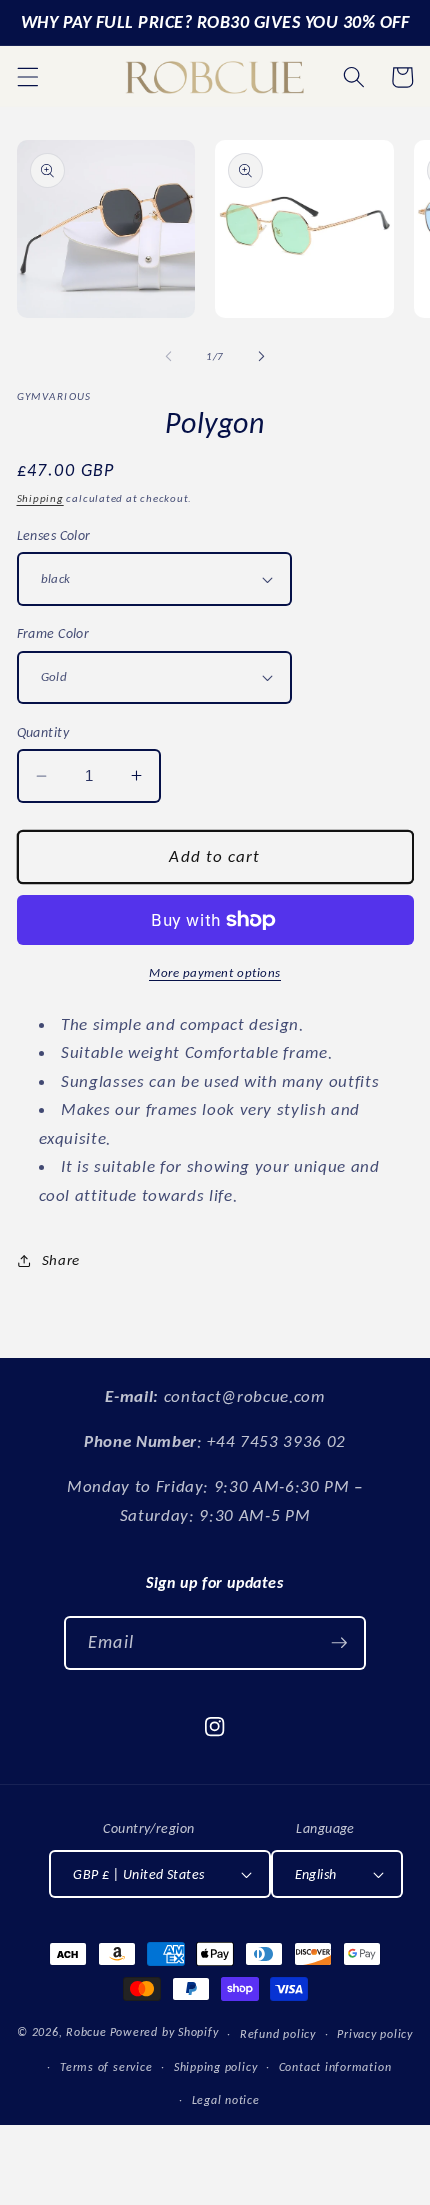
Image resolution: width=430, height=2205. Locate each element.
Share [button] (61, 1259)
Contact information (335, 2066)
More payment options (215, 972)
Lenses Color (54, 535)
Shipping (40, 498)
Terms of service (106, 2066)
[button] (27, 77)
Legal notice (226, 2099)
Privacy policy (375, 2033)
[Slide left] (169, 357)
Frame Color (53, 633)
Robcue (86, 2032)
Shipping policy (216, 2066)
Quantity (43, 732)
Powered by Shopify (164, 2032)
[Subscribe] (339, 1643)
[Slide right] (261, 357)
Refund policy (278, 2033)
